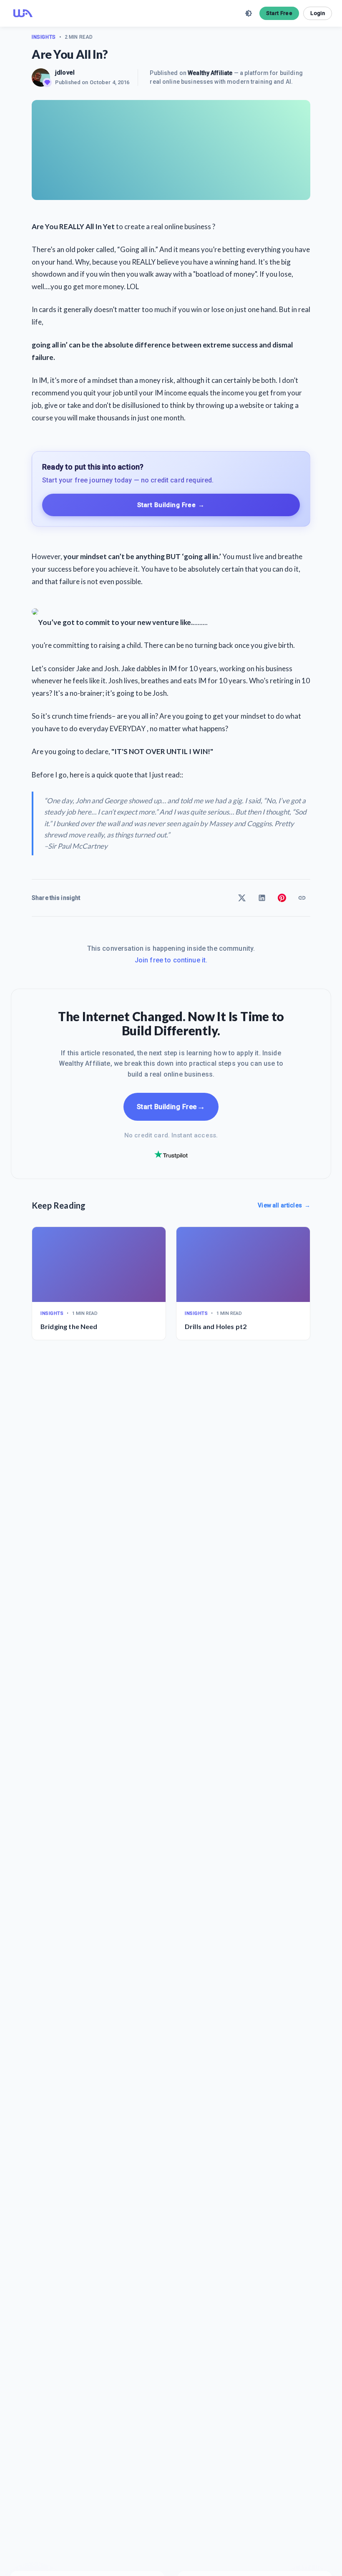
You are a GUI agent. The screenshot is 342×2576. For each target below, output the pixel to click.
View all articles (284, 1205)
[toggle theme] (249, 13)
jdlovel (65, 72)
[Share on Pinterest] (282, 898)
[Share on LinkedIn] (262, 898)
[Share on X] (242, 898)
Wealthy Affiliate (210, 73)
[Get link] (302, 898)
